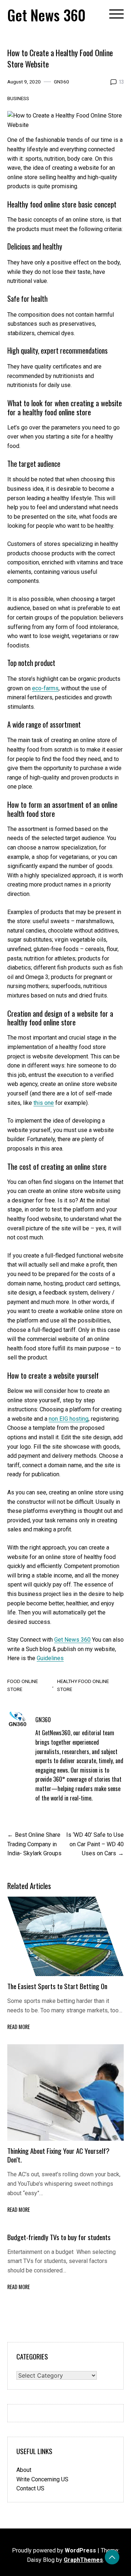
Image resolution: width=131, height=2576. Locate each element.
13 (121, 82)
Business (18, 98)
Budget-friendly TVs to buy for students (60, 2237)
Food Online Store (23, 1685)
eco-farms (45, 688)
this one (44, 1103)
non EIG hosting (69, 1419)
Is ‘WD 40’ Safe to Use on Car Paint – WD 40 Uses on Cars (95, 1844)
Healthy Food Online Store (83, 1685)
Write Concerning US (42, 2479)
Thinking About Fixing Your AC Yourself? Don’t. (58, 2155)
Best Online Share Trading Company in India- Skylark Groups (34, 1844)
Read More (19, 2027)
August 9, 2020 (24, 82)
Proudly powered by (54, 2550)
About (24, 2470)
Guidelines (50, 1658)
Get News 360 (46, 15)
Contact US (30, 2488)
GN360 (61, 82)
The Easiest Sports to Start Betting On (57, 1986)
